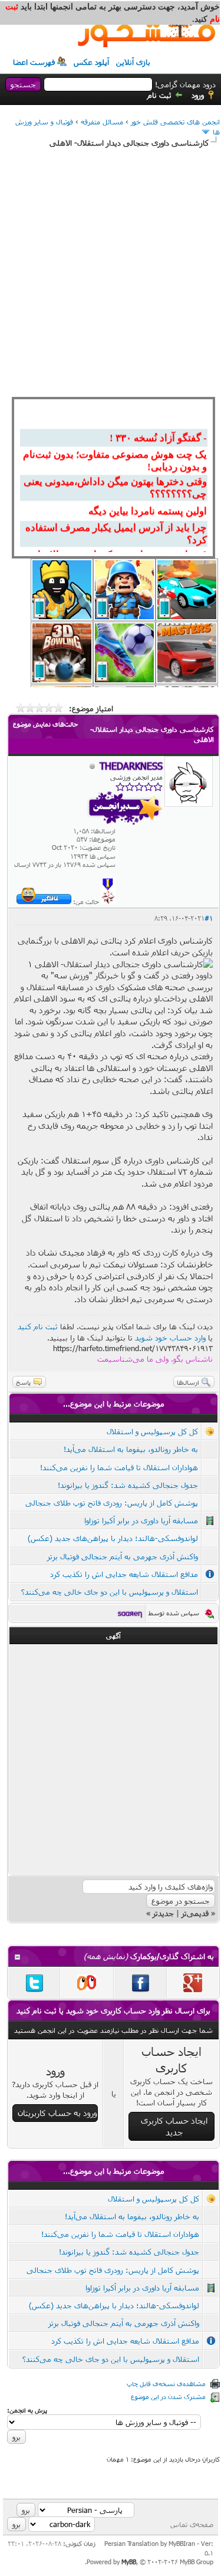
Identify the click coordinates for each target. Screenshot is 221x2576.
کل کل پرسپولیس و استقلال (152, 1431)
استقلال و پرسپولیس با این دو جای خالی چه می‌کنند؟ (110, 1592)
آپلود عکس (91, 62)
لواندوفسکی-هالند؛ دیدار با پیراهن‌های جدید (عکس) (113, 1538)
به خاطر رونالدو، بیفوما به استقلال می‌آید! (131, 1449)
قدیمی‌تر (195, 1913)
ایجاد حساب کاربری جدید (174, 2126)
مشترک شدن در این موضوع (168, 2396)
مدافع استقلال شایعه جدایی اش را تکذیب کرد (124, 1574)
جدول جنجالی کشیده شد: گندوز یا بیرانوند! (128, 1485)
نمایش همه (106, 1956)
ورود (198, 95)
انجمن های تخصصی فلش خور (175, 121)
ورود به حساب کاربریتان (57, 2113)
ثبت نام (159, 95)
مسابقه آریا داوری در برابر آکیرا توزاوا (141, 1520)
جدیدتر (163, 1913)
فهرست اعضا (34, 62)
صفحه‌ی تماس (192, 2524)
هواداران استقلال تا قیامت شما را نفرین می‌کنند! (119, 1467)
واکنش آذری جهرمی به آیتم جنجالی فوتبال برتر (123, 1556)
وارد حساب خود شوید (170, 1338)
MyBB (129, 2562)
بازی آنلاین (133, 62)
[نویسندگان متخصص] (108, 901)
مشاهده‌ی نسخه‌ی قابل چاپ (166, 2383)
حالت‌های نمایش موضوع (45, 724)
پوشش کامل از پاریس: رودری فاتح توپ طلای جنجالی (112, 1503)
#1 (209, 918)
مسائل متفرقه (102, 121)
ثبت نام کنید (38, 1326)
